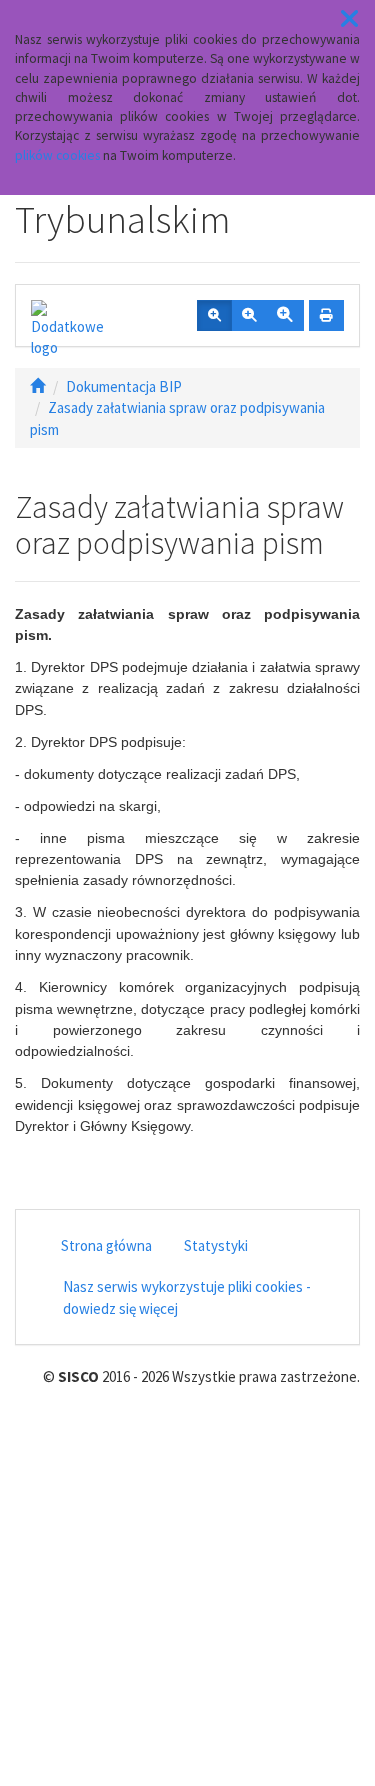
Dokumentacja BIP (124, 386)
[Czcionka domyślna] (214, 316)
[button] (349, 19)
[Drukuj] (326, 316)
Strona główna (106, 1245)
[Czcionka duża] (285, 316)
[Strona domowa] (37, 386)
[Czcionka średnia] (249, 316)
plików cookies (57, 155)
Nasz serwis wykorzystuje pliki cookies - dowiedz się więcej (187, 1297)
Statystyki (216, 1245)
